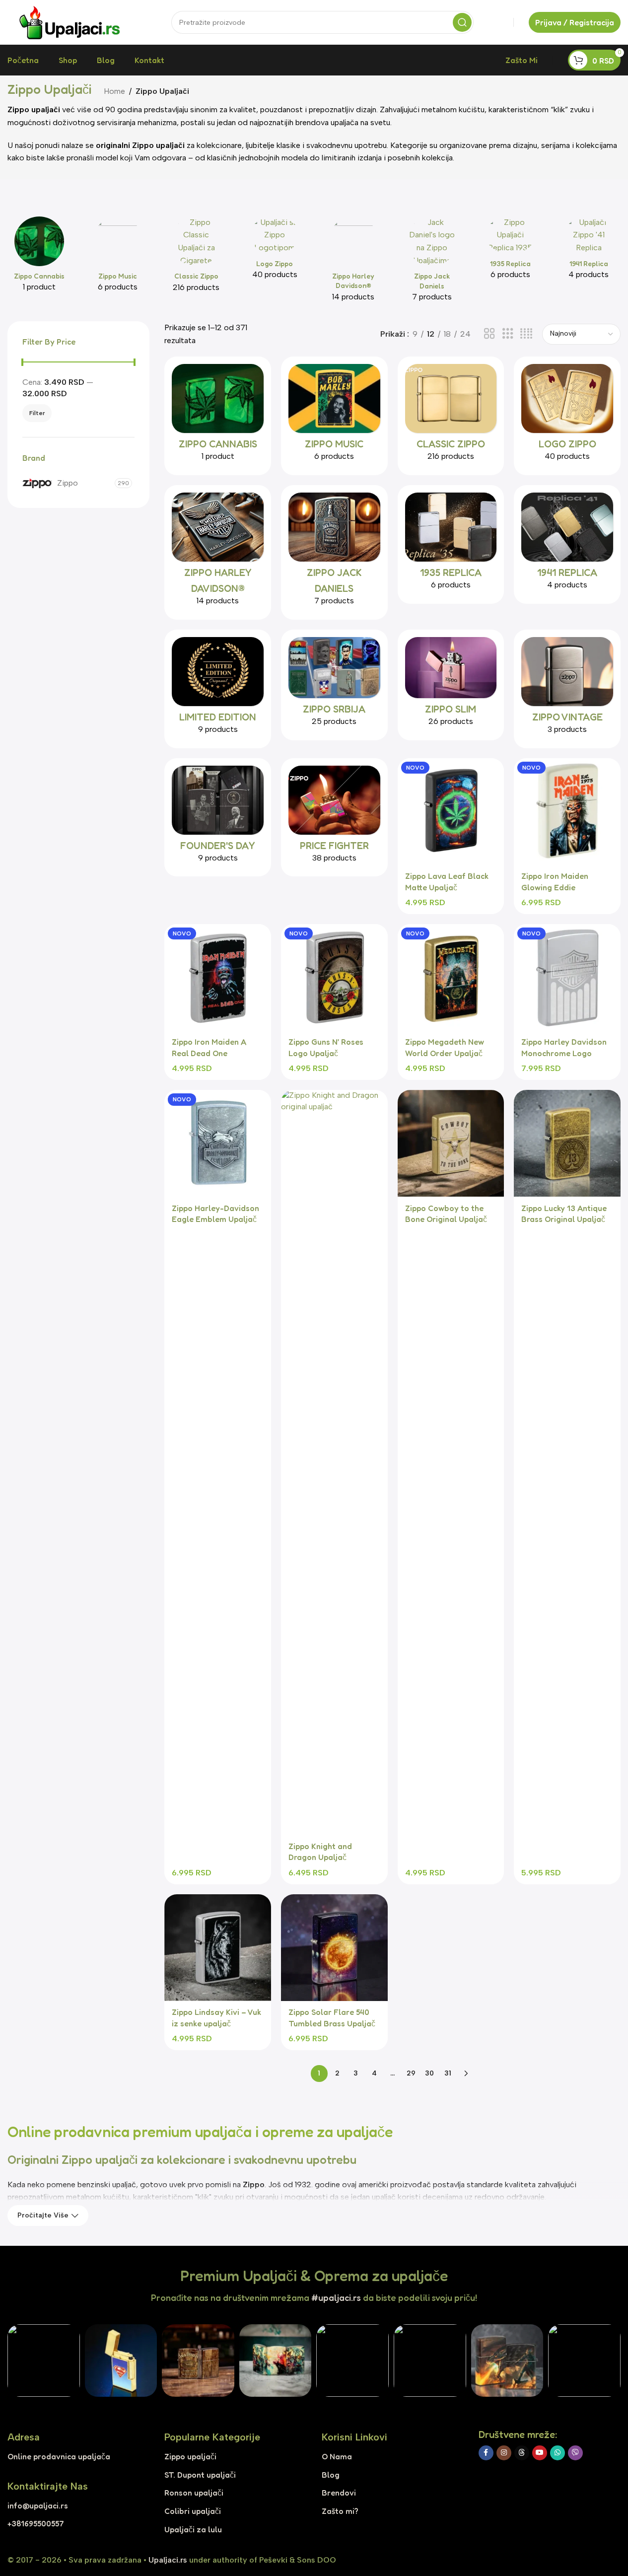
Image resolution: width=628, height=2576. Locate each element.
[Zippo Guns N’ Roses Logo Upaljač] (334, 977)
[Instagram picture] (44, 2361)
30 (429, 2073)
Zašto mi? (340, 2511)
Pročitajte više (43, 2215)
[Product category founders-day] (218, 818)
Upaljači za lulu (193, 2529)
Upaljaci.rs (168, 2560)
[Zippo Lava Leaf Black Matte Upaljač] (451, 812)
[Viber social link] (575, 2453)
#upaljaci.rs (336, 2297)
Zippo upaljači (190, 2456)
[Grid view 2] (489, 334)
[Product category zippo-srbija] (334, 685)
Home (114, 91)
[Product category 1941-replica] (589, 251)
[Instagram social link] (504, 2453)
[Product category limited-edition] (218, 689)
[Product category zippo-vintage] (567, 689)
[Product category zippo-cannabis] (39, 257)
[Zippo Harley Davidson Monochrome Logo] (567, 977)
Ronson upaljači (194, 2493)
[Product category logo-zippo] (275, 251)
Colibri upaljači (193, 2511)
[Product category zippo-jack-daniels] (432, 262)
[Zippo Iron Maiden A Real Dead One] (218, 977)
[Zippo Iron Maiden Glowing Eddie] (567, 812)
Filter (37, 413)
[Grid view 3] (508, 334)
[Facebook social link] (486, 2453)
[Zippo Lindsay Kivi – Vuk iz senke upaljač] (218, 1948)
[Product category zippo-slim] (451, 685)
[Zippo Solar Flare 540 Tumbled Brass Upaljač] (334, 1948)
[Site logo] (70, 22)
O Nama (337, 2456)
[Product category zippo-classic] (196, 258)
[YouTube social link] (540, 2453)
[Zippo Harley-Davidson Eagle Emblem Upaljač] (218, 1143)
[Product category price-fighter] (334, 818)
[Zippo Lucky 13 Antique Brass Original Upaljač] (567, 1143)
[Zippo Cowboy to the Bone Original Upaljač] (451, 1143)
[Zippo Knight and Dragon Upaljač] (334, 1462)
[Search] (462, 22)
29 (411, 2073)
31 (448, 2073)
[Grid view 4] (526, 334)
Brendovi (339, 2493)
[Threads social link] (522, 2453)
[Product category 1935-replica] (510, 251)
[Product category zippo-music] (118, 257)
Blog (331, 2475)
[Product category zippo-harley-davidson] (353, 262)
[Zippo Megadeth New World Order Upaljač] (451, 977)
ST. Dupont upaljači (200, 2475)
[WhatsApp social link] (558, 2453)
